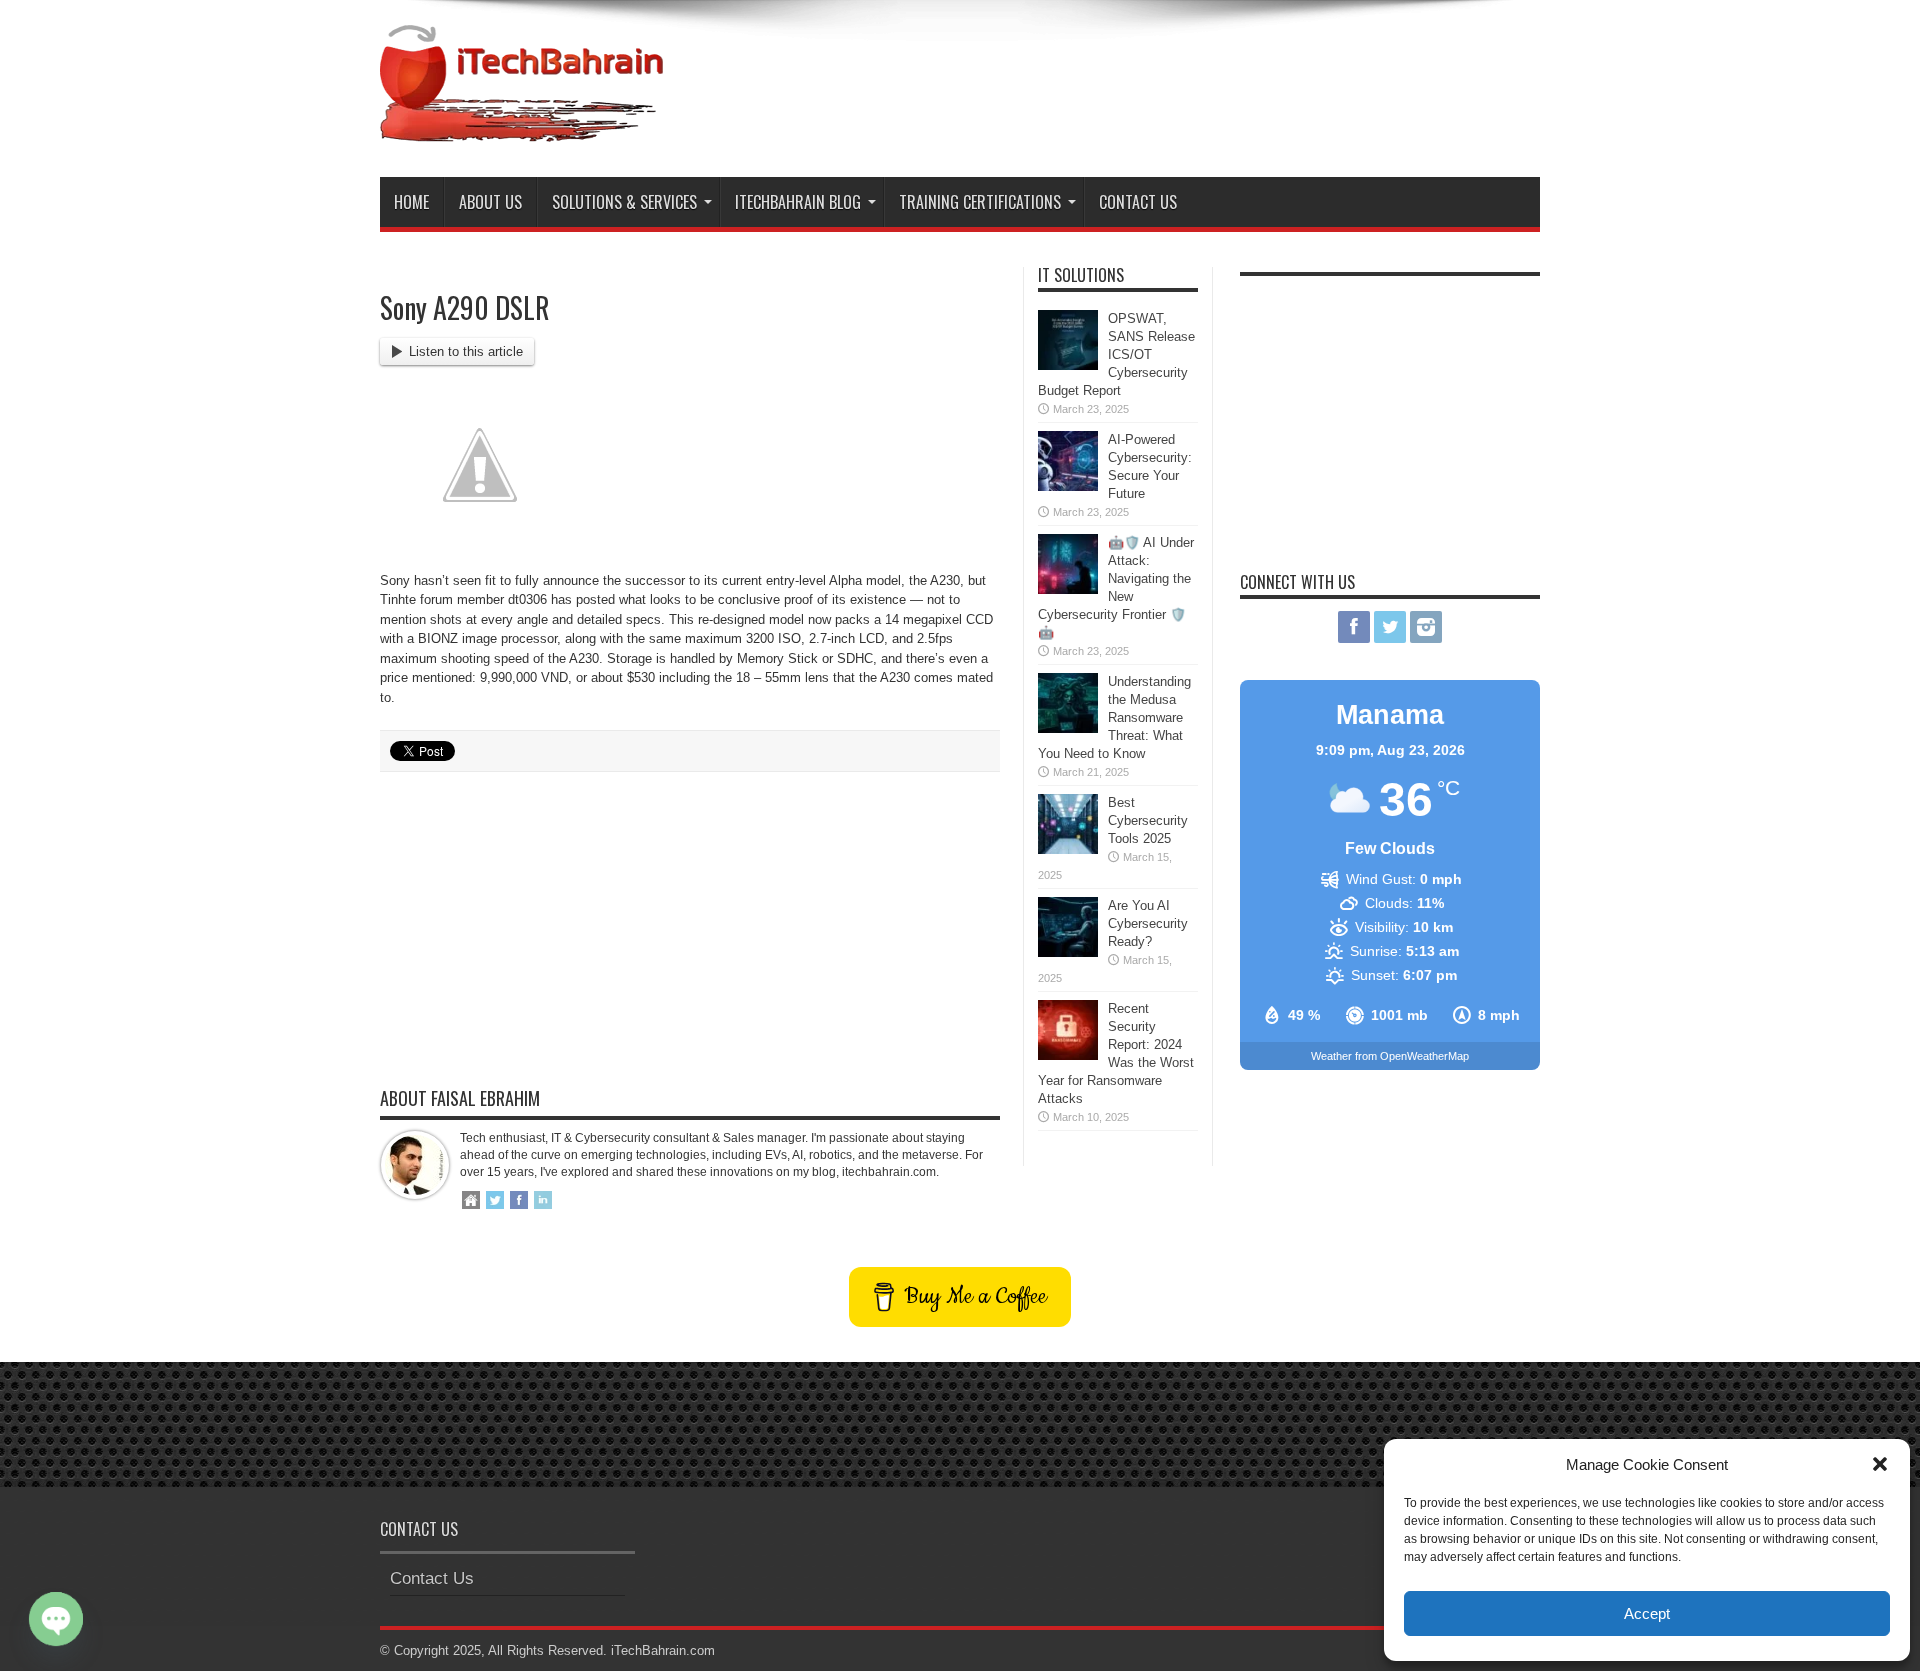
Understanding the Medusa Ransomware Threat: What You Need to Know (1114, 717)
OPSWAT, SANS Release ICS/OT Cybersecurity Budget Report (1116, 354)
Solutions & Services (624, 202)
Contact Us (1138, 202)
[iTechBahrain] (521, 127)
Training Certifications (980, 202)
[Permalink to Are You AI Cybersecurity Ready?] (1068, 952)
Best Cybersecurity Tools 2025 (1148, 820)
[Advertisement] (1176, 78)
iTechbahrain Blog (798, 202)
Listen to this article (466, 351)
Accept (1647, 1613)
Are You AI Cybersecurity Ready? (1148, 923)
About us (490, 202)
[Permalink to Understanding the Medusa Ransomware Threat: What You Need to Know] (1068, 728)
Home (411, 202)
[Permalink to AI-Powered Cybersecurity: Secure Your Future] (1068, 486)
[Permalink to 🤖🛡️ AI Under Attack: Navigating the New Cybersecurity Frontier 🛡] (1068, 589)
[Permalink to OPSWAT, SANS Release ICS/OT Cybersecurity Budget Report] (1068, 365)
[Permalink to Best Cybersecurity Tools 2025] (1068, 849)
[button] (1880, 1464)
